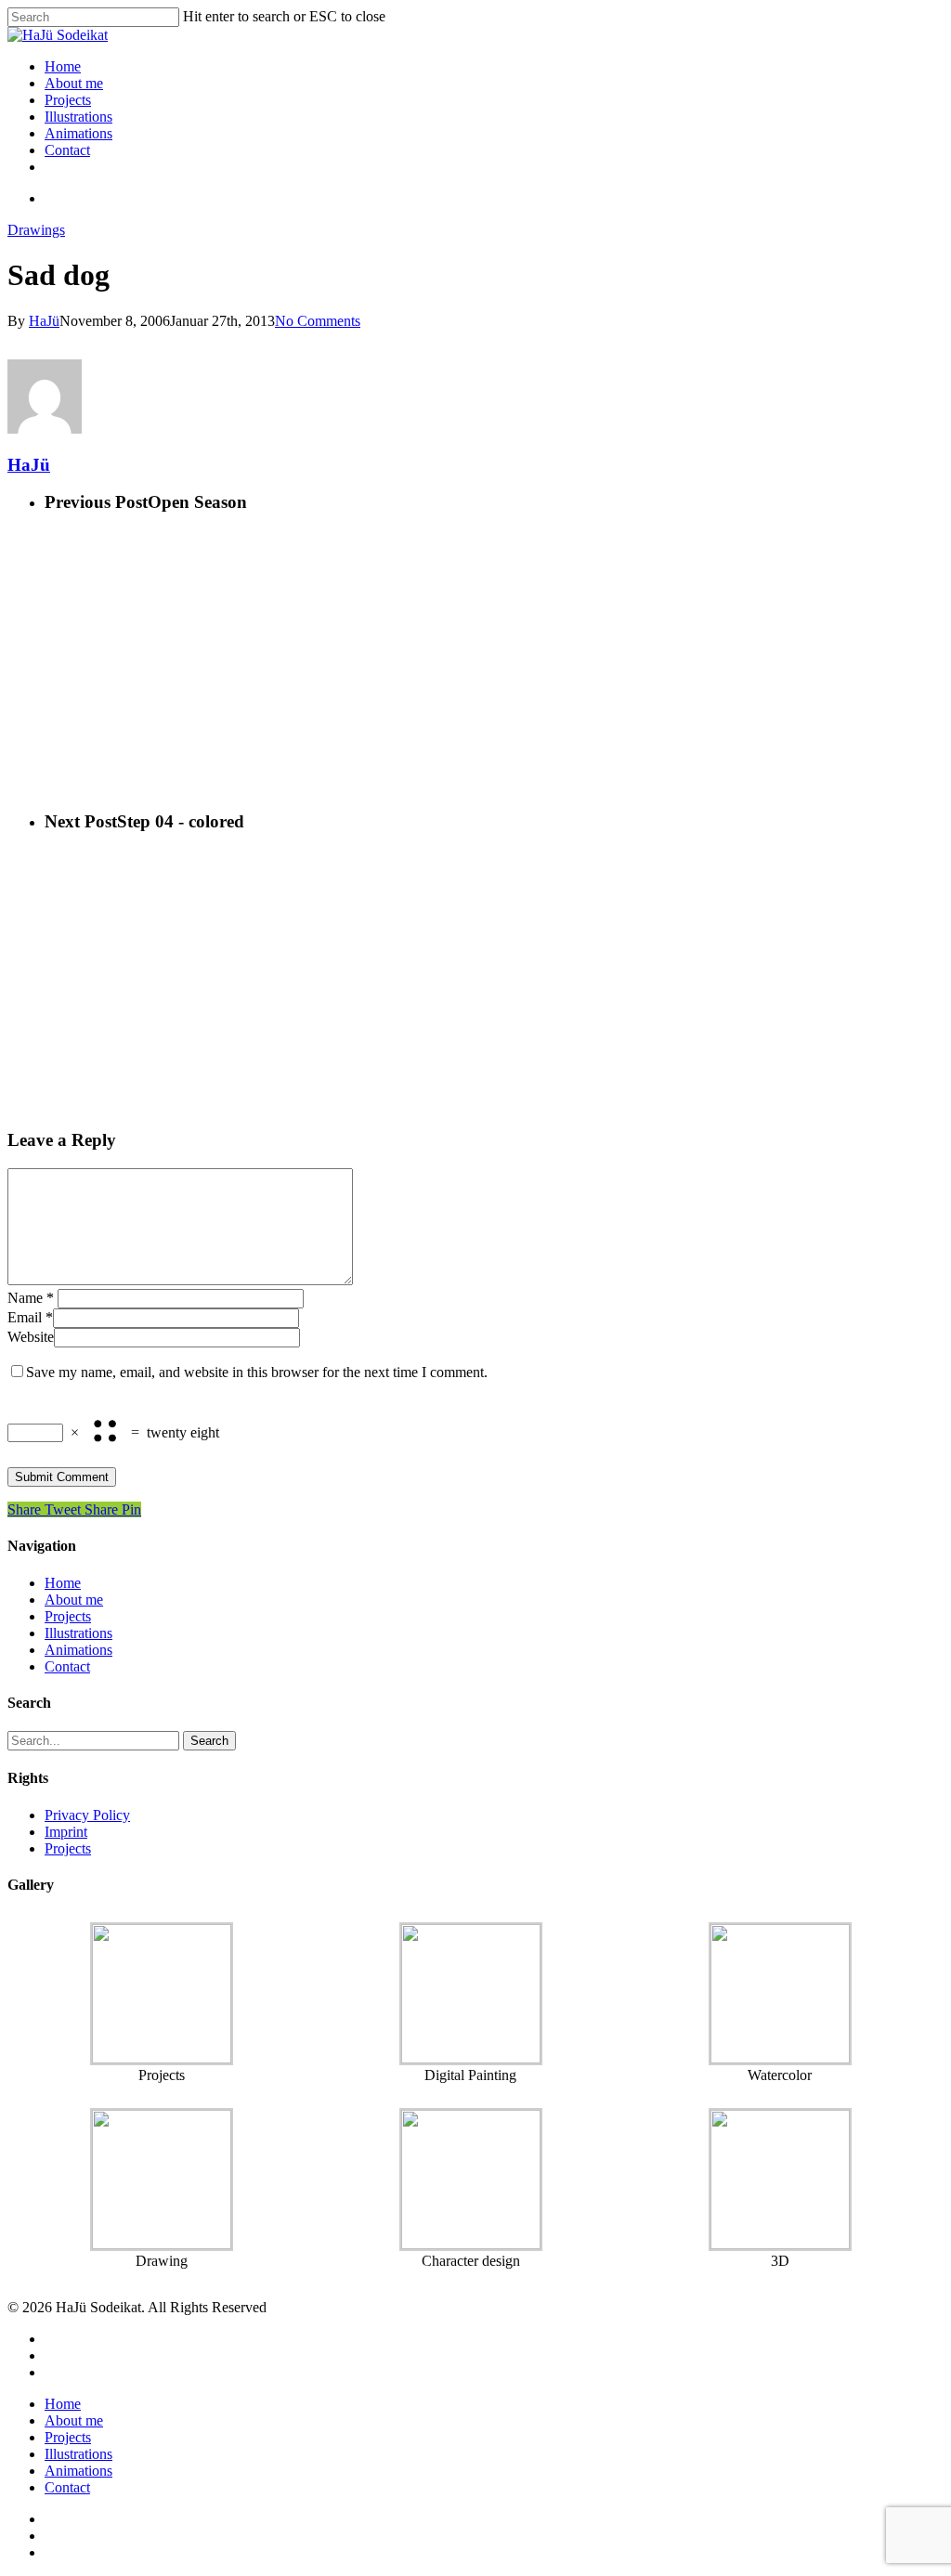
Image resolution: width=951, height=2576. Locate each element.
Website (31, 1337)
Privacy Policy (87, 1815)
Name (31, 1298)
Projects (68, 100)
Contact (67, 150)
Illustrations (78, 117)
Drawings (36, 230)
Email (30, 1317)
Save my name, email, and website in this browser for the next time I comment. (257, 1372)
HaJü (44, 321)
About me (74, 83)
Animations (78, 133)
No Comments (318, 321)
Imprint (66, 1832)
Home (63, 66)
